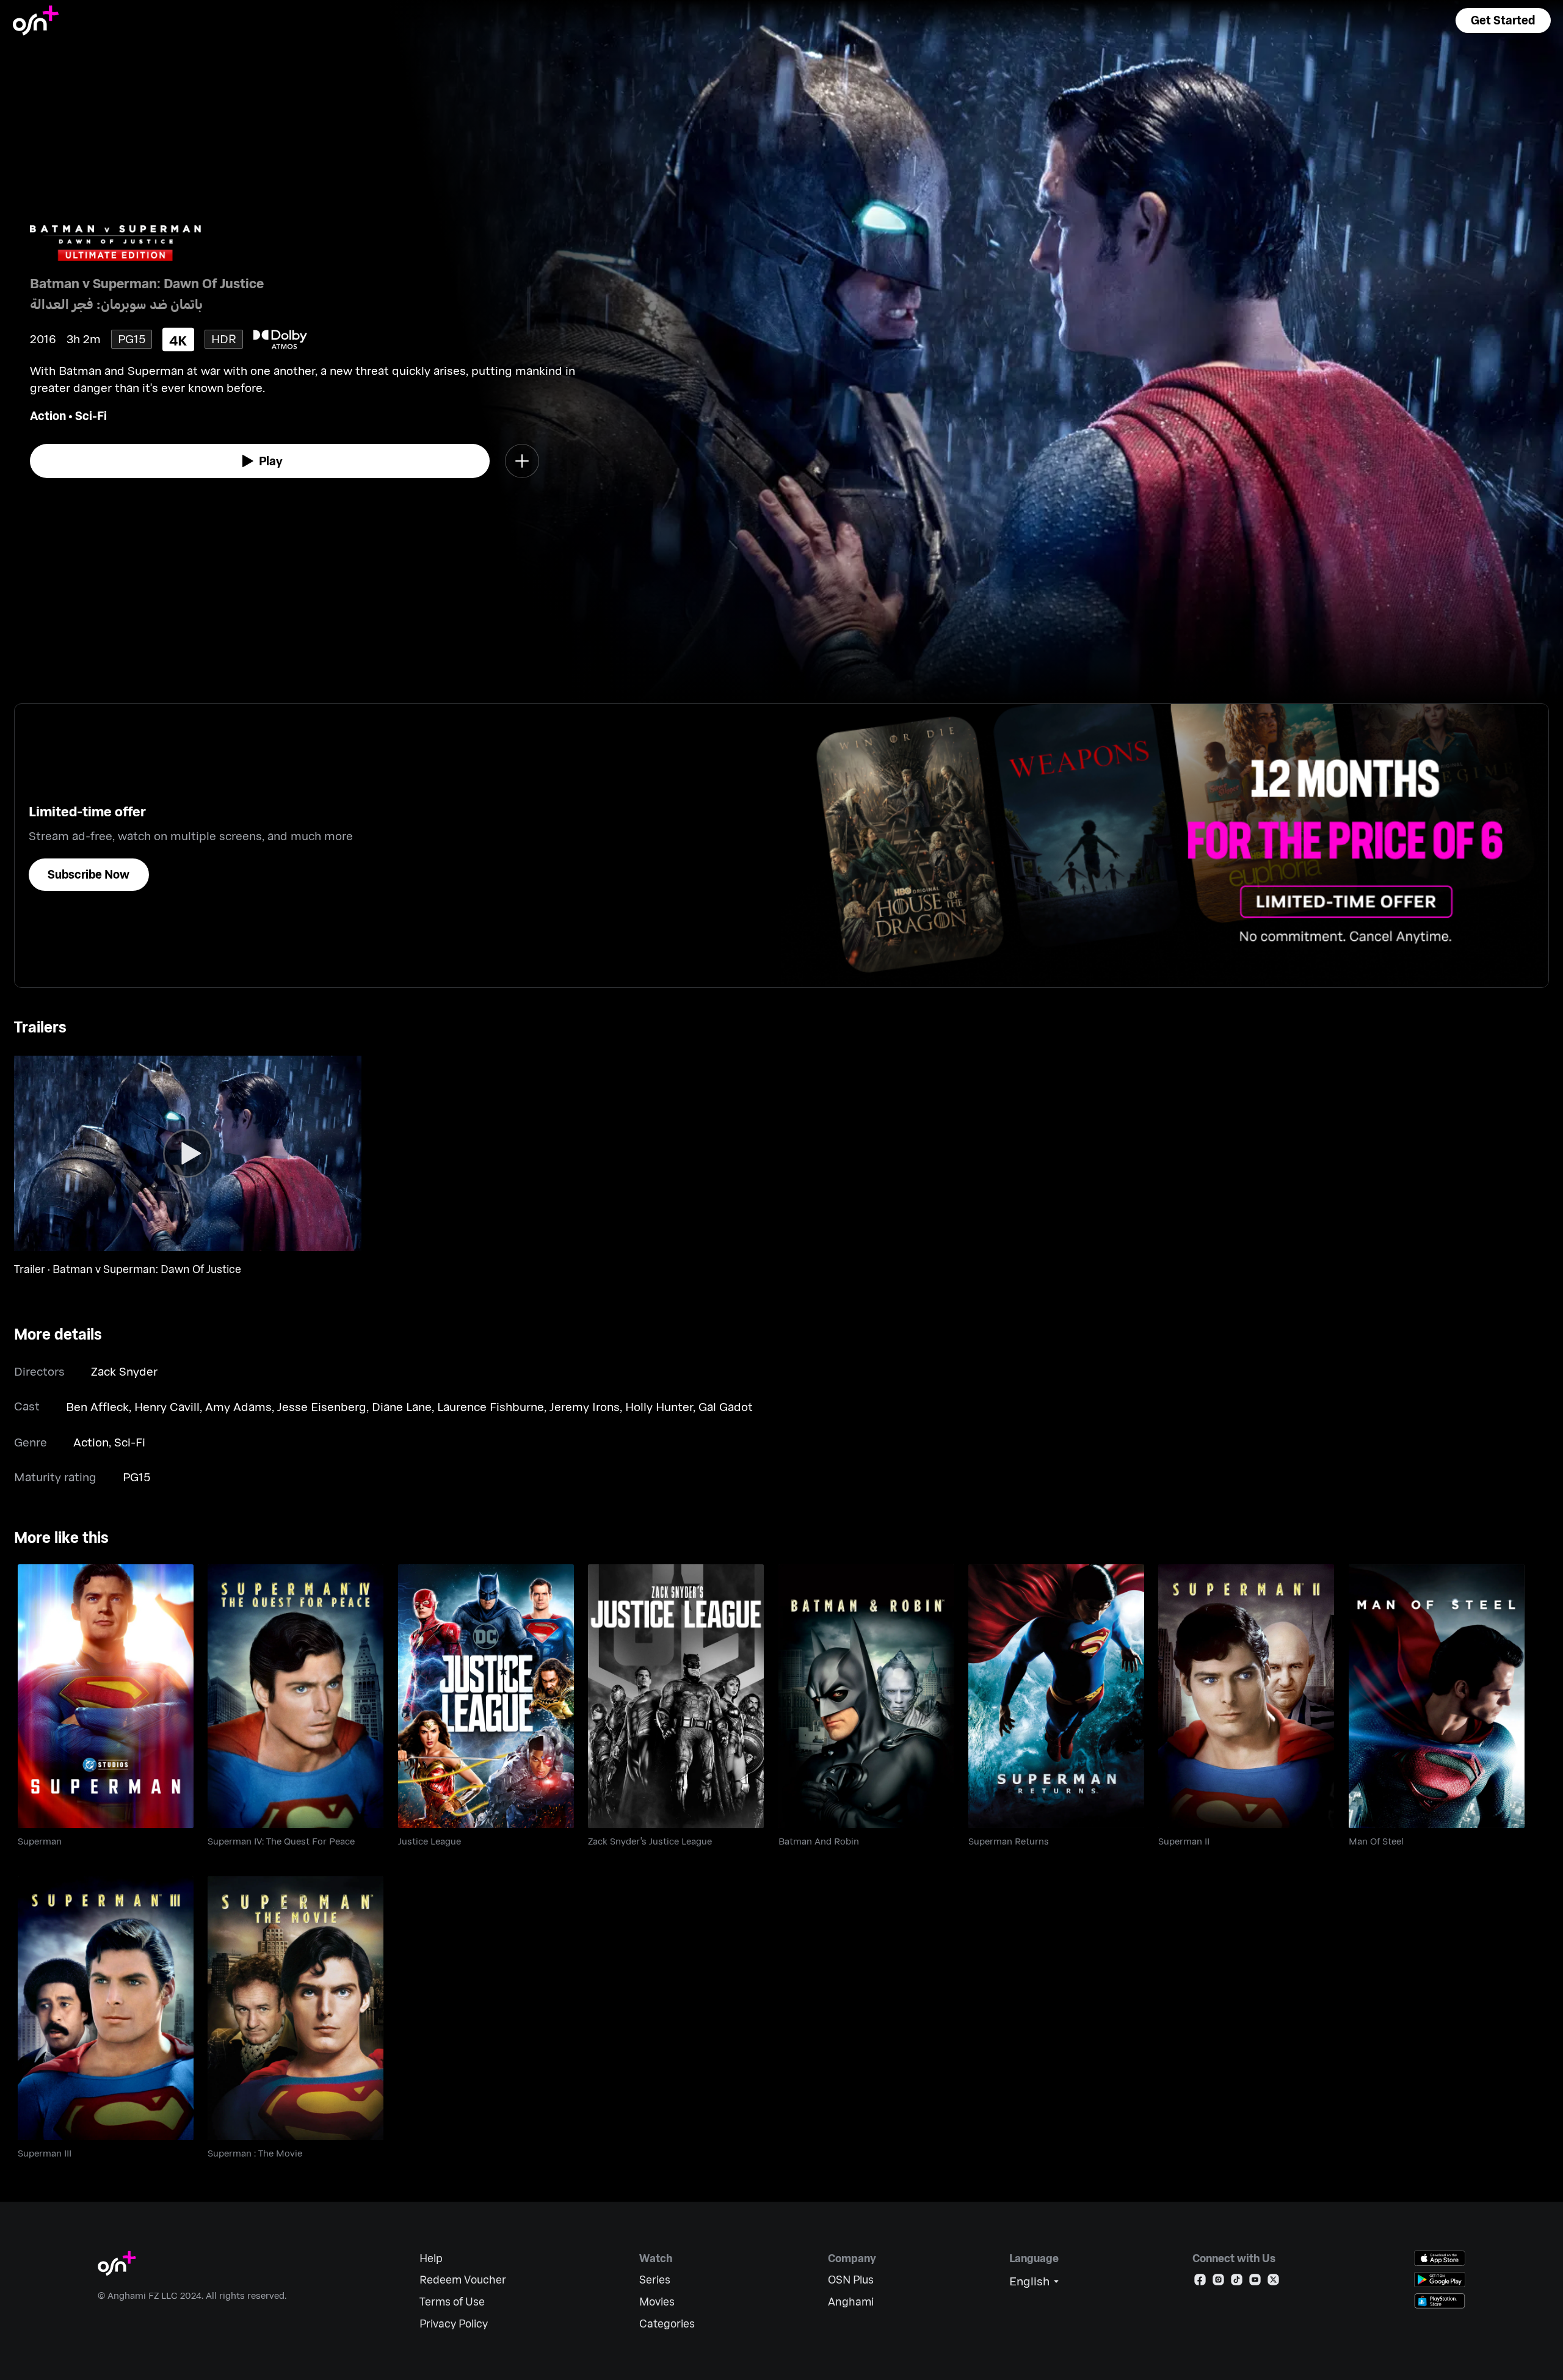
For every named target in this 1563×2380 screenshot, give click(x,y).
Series (655, 2280)
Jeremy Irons (585, 1406)
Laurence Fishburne (491, 1406)
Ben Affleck (97, 1406)
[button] (1503, 20)
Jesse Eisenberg (322, 1406)
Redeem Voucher (463, 2280)
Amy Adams (238, 1406)
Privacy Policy (454, 2324)
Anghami (851, 2302)
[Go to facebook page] (1200, 2282)
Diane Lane (402, 1406)
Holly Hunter (659, 1406)
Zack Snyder (124, 1371)
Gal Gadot (726, 1406)
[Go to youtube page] (1255, 2282)
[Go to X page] (1273, 2282)
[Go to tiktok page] (1237, 2282)
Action (48, 415)
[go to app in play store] (1440, 2280)
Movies (657, 2302)
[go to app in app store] (1440, 2258)
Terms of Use (452, 2302)
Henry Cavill (167, 1406)
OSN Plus (851, 2280)
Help (431, 2258)
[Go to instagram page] (1218, 2282)
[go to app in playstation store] (1440, 2301)
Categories (667, 2324)
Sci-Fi (91, 415)
